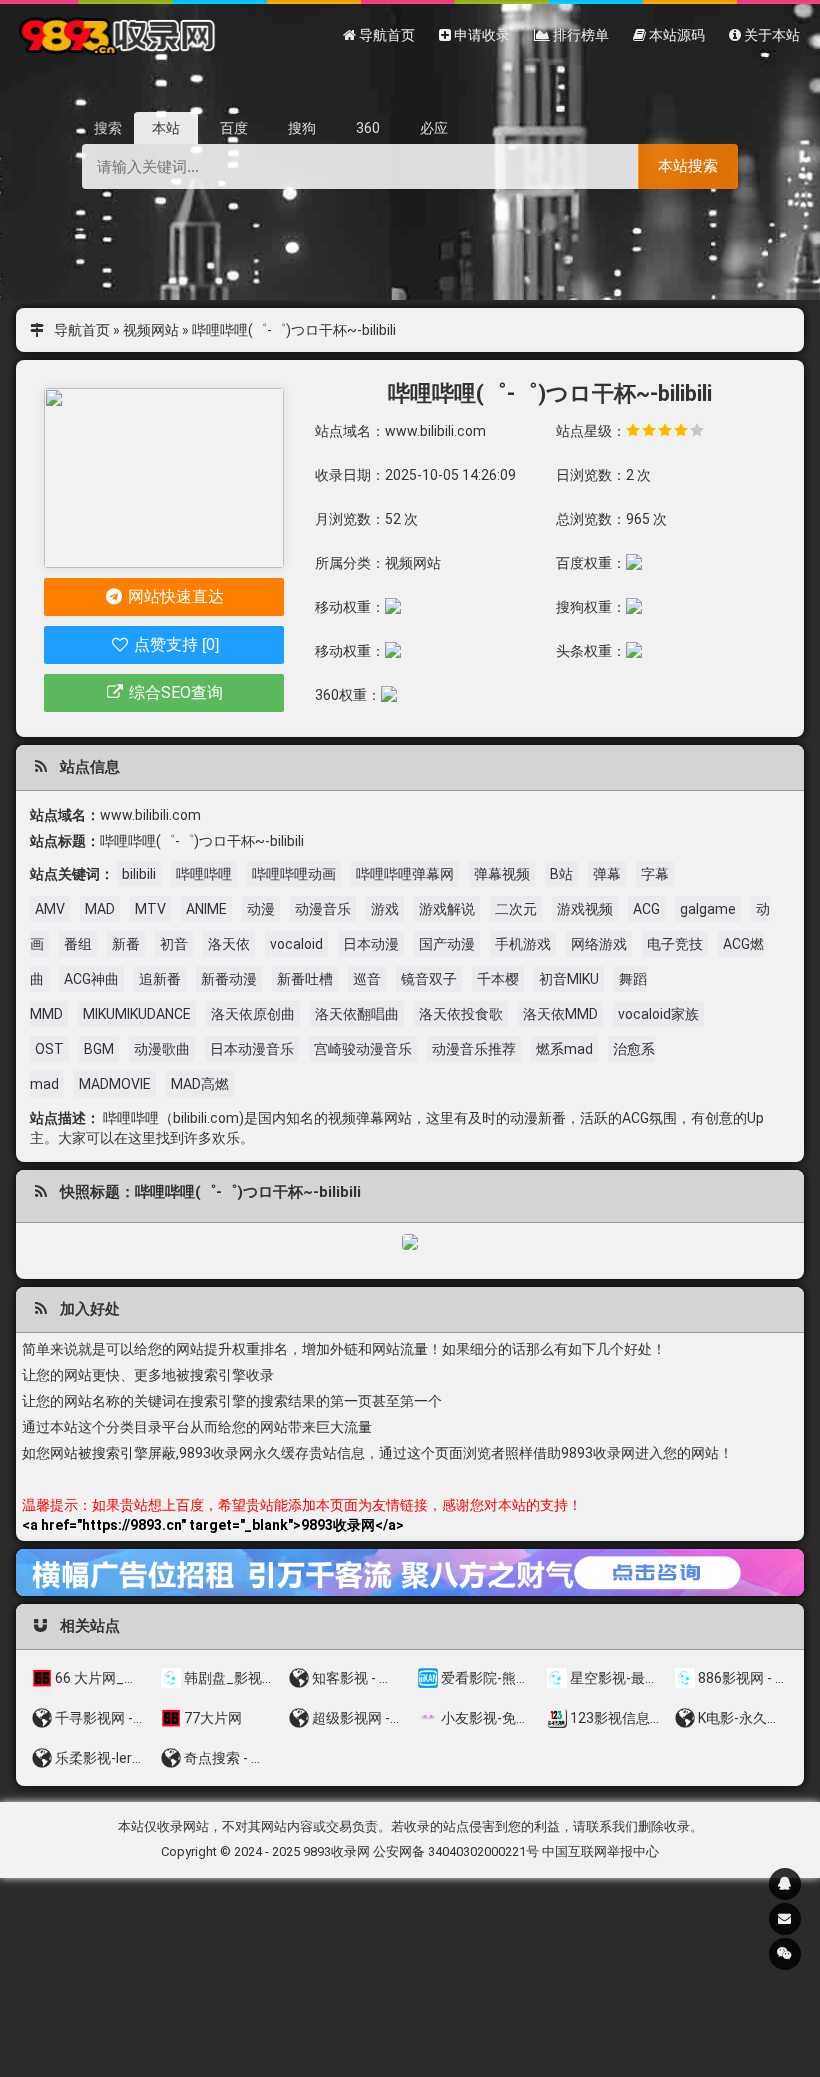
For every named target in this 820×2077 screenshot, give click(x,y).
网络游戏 (599, 944)
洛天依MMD (560, 1014)
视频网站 (151, 330)
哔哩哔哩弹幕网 (405, 874)
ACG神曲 (91, 979)
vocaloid (296, 944)
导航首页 (82, 330)
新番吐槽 (305, 979)
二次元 (516, 909)
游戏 (385, 909)
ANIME (206, 909)
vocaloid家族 (658, 1014)
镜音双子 (429, 979)
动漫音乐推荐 (474, 1049)
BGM (99, 1049)
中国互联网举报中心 (600, 1851)
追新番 (160, 979)
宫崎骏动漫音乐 (363, 1049)
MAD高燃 (200, 1084)
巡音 (367, 979)
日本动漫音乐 (252, 1049)
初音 (174, 944)
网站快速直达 (174, 596)
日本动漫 (371, 944)
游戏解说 (447, 909)
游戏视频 (585, 909)
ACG (646, 909)
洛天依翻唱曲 (357, 1014)
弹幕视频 (502, 874)
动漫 (261, 909)
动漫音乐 (323, 909)
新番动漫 (229, 979)
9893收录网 (336, 1851)
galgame (708, 909)
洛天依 (229, 944)
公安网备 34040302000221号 (456, 1851)
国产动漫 (447, 944)
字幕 (655, 874)
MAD (100, 909)
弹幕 (607, 874)
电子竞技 (675, 944)
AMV (50, 909)
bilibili (139, 874)
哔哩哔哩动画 (294, 874)
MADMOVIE (115, 1084)
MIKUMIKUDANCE (137, 1014)
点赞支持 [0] (174, 644)
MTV (150, 909)
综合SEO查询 (174, 692)
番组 (78, 944)
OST (49, 1049)
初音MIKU (569, 979)
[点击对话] (410, 1572)
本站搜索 (688, 165)
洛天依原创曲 (253, 1014)
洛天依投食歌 (461, 1014)
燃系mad (564, 1049)
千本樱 (498, 979)
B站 (561, 874)
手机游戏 (523, 944)
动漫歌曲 (162, 1049)
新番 (126, 944)
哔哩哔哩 (204, 874)
